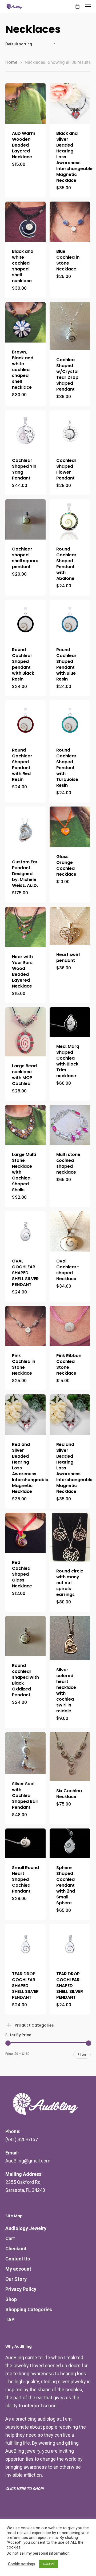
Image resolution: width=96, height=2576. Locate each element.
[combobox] (32, 44)
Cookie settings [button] (22, 2564)
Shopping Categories (29, 2309)
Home (11, 62)
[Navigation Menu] (88, 6)
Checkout (16, 2249)
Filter (82, 2054)
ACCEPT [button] (49, 2564)
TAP (10, 2320)
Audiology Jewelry (26, 2228)
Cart (10, 2238)
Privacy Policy (21, 2289)
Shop (11, 2299)
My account (18, 2269)
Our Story (16, 2279)
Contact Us (18, 2259)
